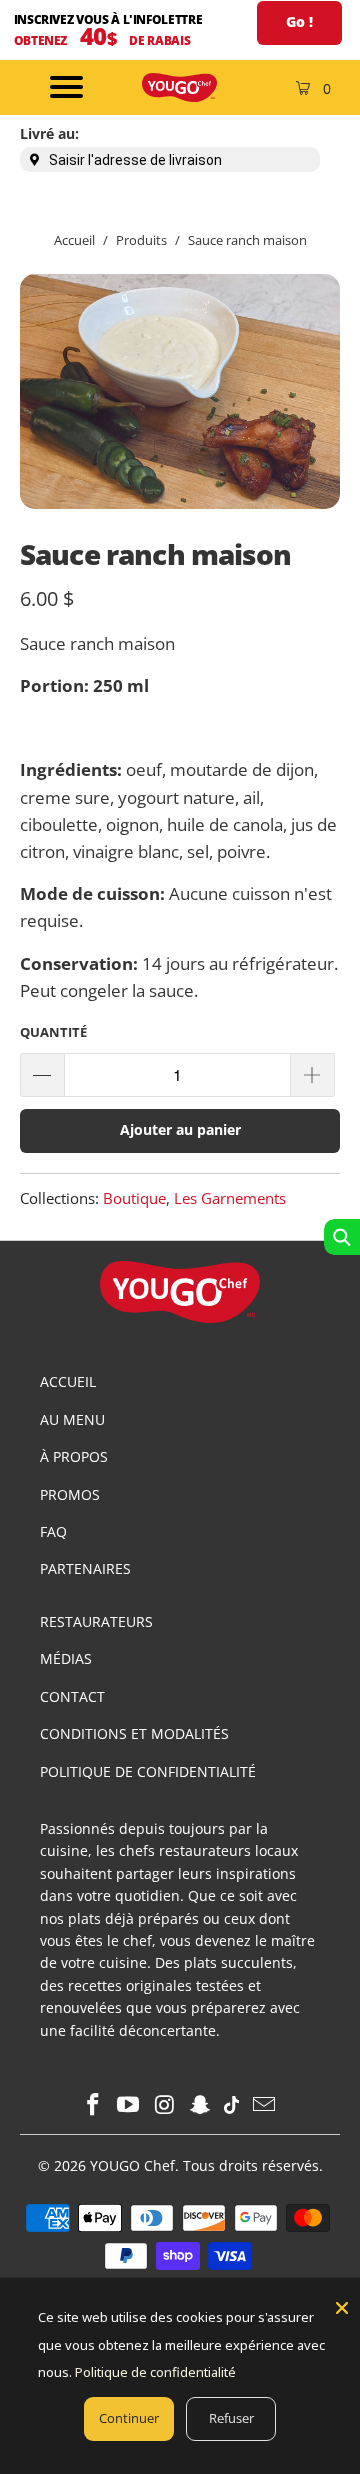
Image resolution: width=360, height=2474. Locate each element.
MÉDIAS (66, 1658)
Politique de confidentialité (155, 2372)
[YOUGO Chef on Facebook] (93, 2105)
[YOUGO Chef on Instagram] (165, 2105)
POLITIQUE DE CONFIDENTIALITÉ (148, 1771)
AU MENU (72, 1419)
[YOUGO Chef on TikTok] (232, 2105)
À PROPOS (74, 1456)
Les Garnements (230, 1198)
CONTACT (72, 1696)
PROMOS (70, 1494)
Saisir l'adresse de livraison (135, 160)
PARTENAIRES (85, 1568)
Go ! (299, 21)
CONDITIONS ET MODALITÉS (134, 1733)
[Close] (342, 2308)
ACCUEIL (68, 1381)
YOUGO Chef (132, 2165)
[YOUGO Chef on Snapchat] (201, 2105)
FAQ (53, 1531)
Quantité (53, 1032)
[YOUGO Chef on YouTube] (129, 2105)
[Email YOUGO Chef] (265, 2105)
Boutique (134, 1198)
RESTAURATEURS (96, 1621)
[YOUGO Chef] (179, 87)
